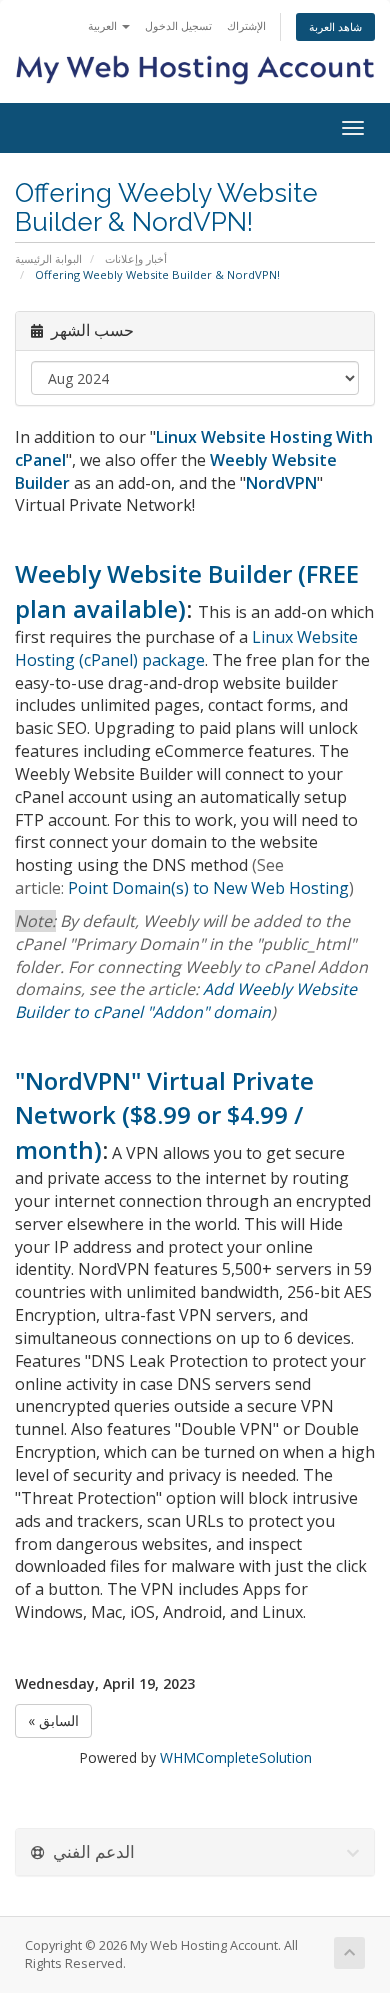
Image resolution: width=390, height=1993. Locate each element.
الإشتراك (246, 25)
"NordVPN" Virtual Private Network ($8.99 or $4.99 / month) (164, 1115)
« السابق (53, 1720)
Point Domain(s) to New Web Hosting (208, 888)
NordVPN (281, 483)
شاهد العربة (335, 26)
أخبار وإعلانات (136, 258)
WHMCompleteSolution (236, 1757)
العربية (104, 25)
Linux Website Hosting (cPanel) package (186, 648)
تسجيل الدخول (178, 25)
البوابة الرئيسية (48, 258)
